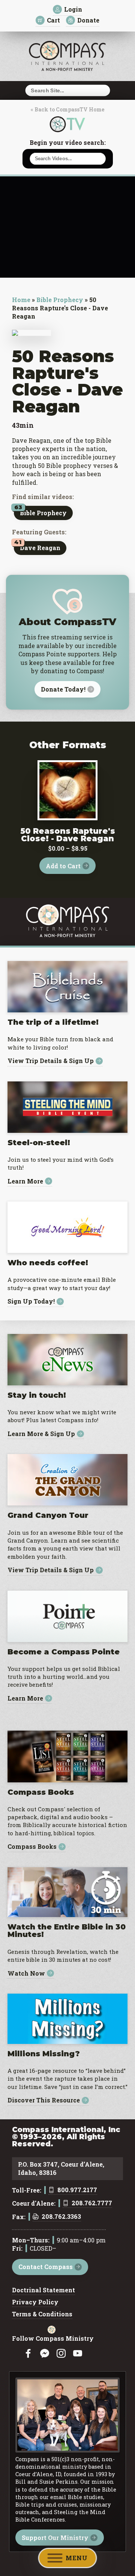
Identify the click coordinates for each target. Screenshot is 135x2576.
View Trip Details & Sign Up (51, 1061)
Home (21, 300)
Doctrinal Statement (43, 2290)
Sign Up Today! (31, 1302)
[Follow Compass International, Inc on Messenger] (45, 2354)
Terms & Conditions (42, 2314)
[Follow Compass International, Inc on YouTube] (78, 2354)
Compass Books (32, 1847)
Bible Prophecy (60, 300)
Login (73, 9)
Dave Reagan (40, 548)
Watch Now (26, 1973)
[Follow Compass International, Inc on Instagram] (61, 2354)
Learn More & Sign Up (41, 1434)
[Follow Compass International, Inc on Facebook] (28, 2354)
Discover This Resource (44, 2100)
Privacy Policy (35, 2302)
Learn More (25, 1181)
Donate (88, 20)
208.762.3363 (61, 2217)
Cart (53, 20)
